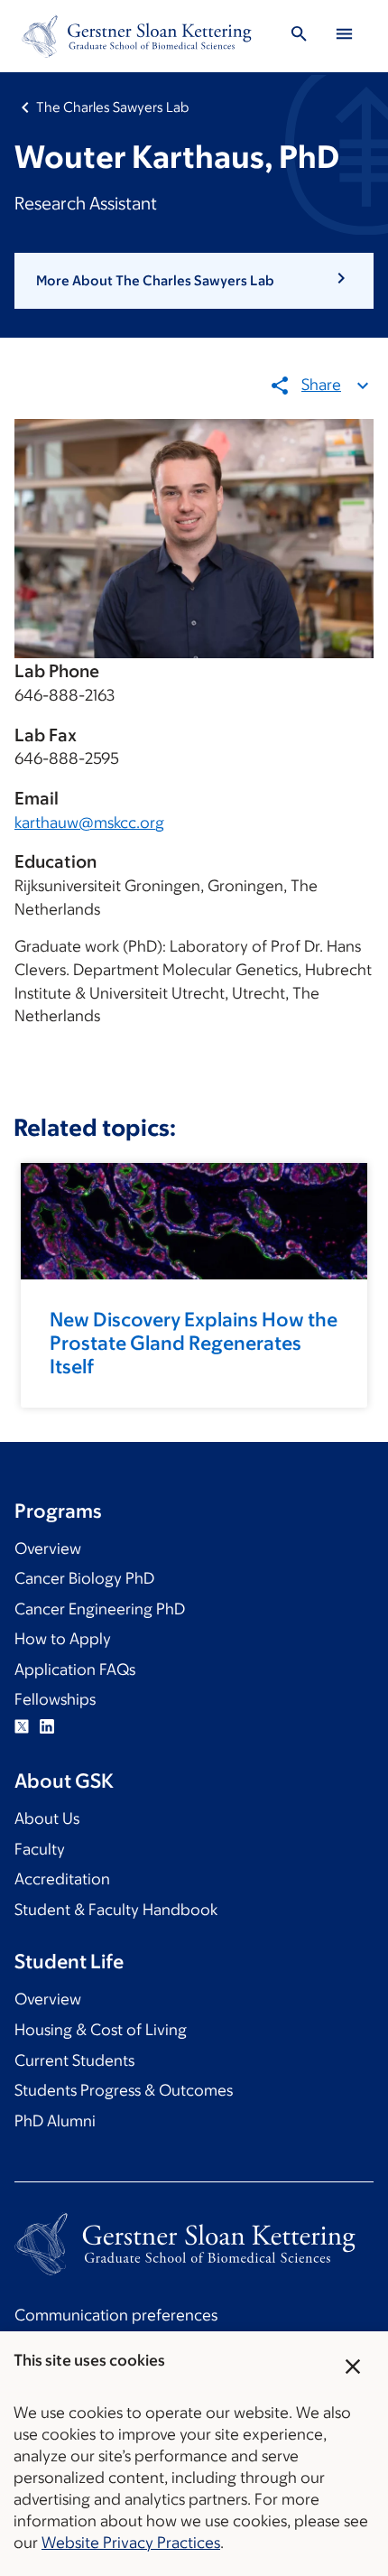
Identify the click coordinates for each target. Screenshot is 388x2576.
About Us (47, 1818)
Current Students (74, 2060)
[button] (194, 281)
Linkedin (47, 1726)
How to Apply (63, 1639)
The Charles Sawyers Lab (112, 107)
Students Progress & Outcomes (124, 2090)
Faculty (40, 1849)
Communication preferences (116, 2315)
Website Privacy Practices (131, 2543)
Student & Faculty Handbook (116, 1910)
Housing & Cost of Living (101, 2030)
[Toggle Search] (299, 37)
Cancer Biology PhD (84, 1578)
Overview (48, 1548)
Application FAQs (75, 1669)
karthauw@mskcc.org (89, 823)
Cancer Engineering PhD (100, 1609)
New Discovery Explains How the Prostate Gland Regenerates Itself (194, 1343)
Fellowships (55, 1699)
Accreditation (62, 1879)
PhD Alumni (55, 2121)
